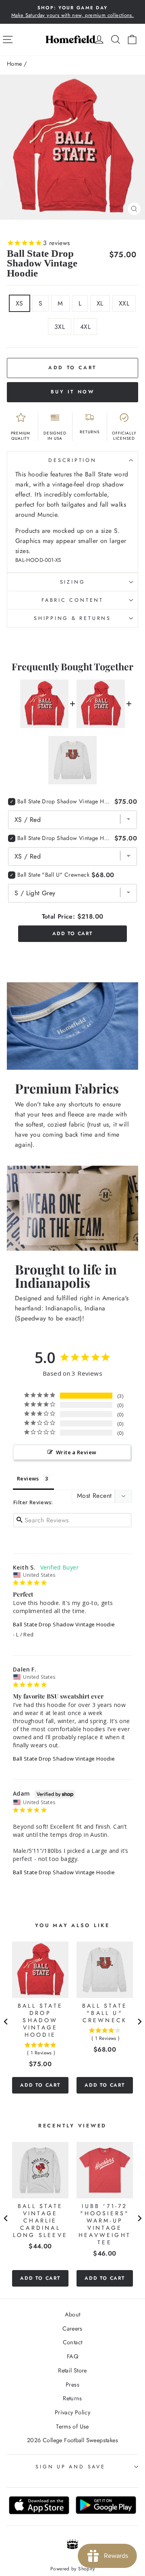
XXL (124, 303)
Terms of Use (72, 2426)
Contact (73, 2342)
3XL (60, 327)
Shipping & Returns (72, 618)
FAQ (72, 2356)
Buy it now (73, 392)
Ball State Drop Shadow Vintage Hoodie (64, 1624)
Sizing (73, 582)
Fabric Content (72, 600)
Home (14, 64)
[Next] (139, 2022)
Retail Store (72, 2370)
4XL (85, 327)
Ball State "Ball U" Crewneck (53, 875)
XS (20, 303)
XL (100, 303)
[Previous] (6, 2022)
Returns (72, 2398)
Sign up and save (70, 2467)
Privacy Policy (72, 2412)
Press (72, 2385)
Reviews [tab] (28, 1478)
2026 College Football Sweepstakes (72, 2440)
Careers (72, 2329)
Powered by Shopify (72, 2569)
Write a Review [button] (76, 1452)
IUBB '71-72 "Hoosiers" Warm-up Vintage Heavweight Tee (105, 2224)
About (73, 2314)
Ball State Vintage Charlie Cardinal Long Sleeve (40, 2220)
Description (72, 460)
